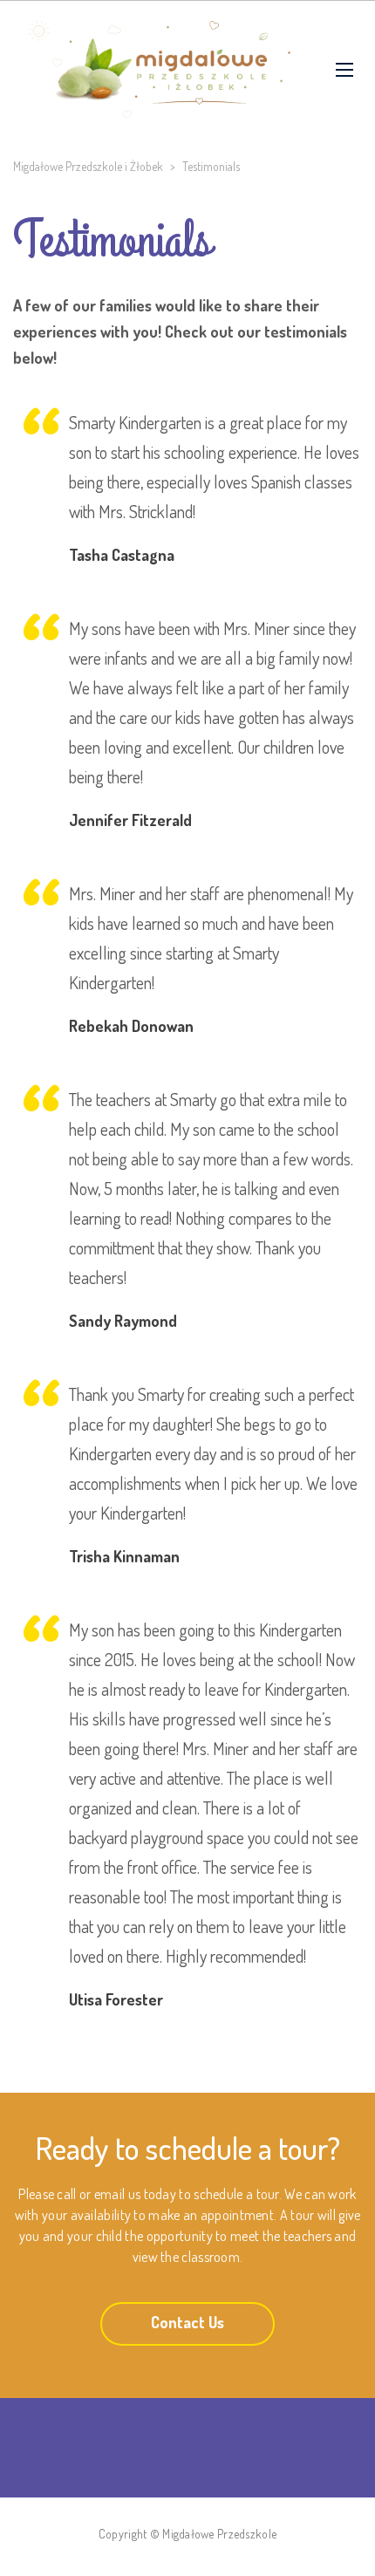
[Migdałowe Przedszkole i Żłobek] (161, 70)
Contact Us (187, 2322)
